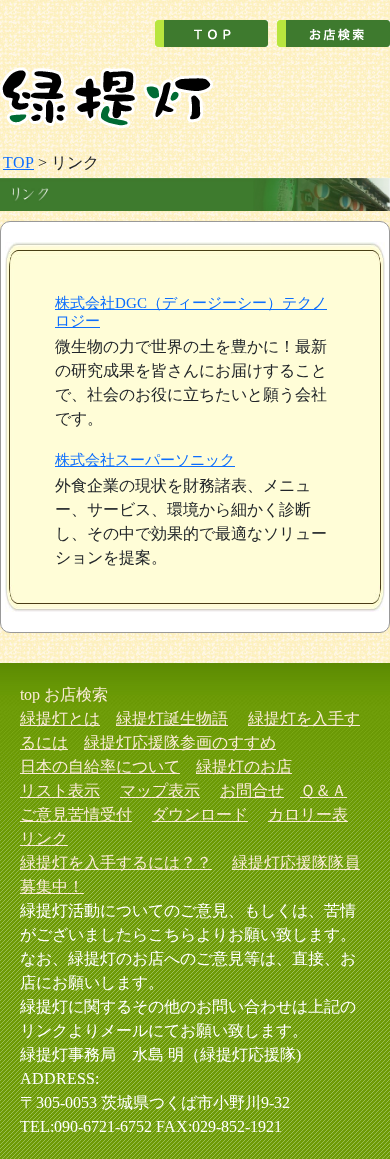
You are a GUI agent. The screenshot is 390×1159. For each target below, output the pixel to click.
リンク (44, 838)
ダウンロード (200, 814)
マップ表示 (160, 790)
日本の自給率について (100, 766)
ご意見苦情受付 (76, 814)
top (30, 694)
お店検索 (76, 694)
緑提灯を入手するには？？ (116, 862)
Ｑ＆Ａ (323, 790)
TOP (18, 162)
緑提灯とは (60, 718)
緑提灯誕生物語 (172, 718)
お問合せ (252, 790)
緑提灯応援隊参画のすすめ (180, 742)
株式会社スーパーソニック (145, 460)
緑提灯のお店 (244, 766)
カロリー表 (308, 814)
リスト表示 (60, 790)
